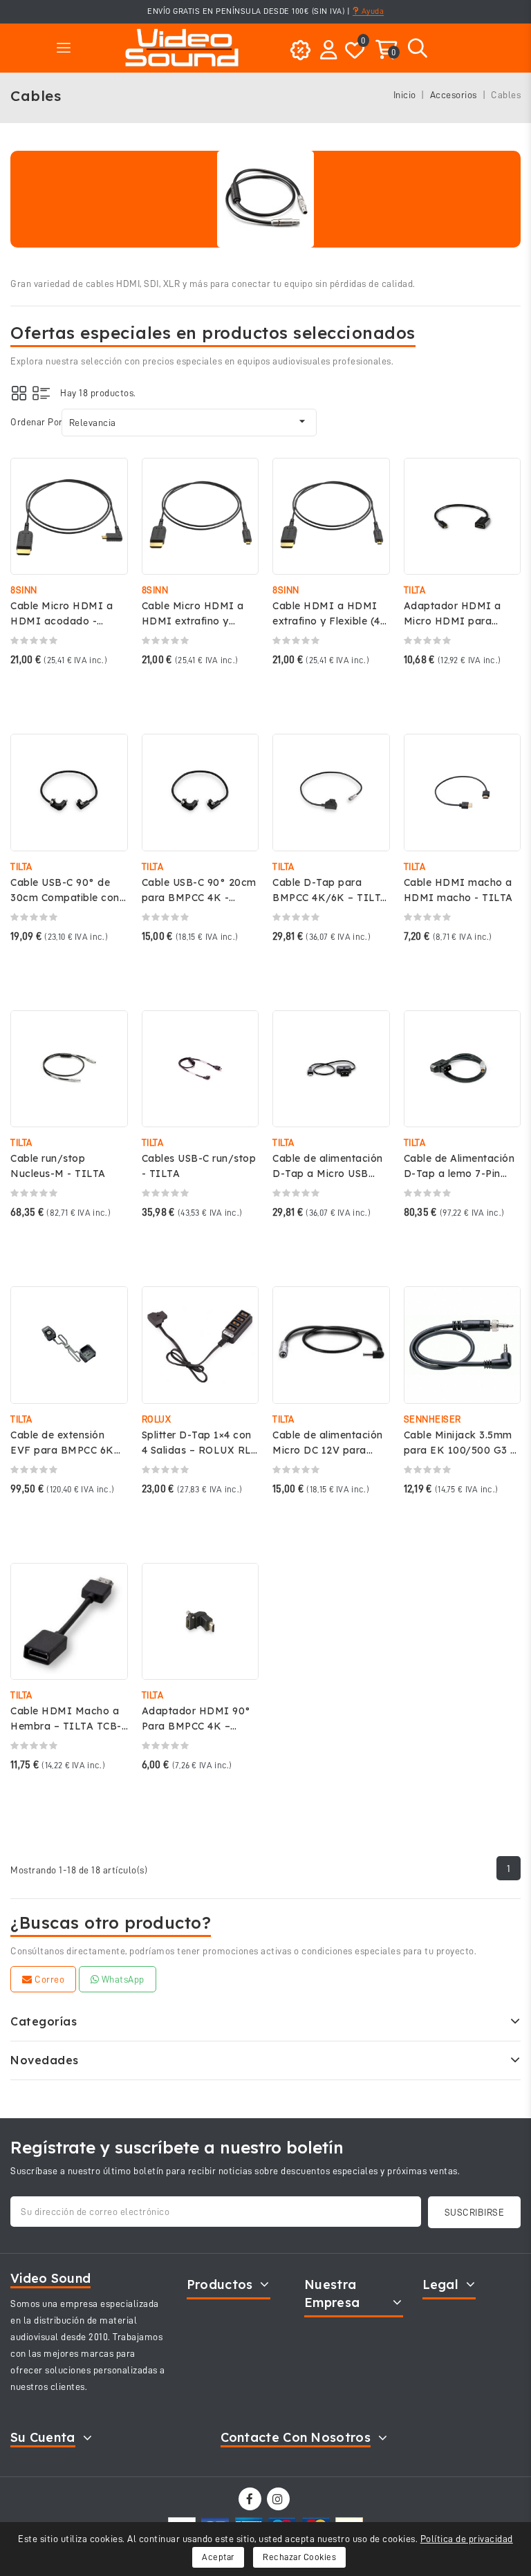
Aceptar (218, 2557)
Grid (19, 393)
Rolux (157, 1419)
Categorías (44, 2021)
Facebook (251, 2499)
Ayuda (371, 11)
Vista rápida (108, 482)
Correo (49, 1979)
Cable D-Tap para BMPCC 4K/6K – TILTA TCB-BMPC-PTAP (330, 898)
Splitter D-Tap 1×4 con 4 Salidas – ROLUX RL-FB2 (199, 1450)
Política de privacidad (467, 2539)
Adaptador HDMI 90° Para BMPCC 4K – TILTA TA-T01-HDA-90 (198, 1726)
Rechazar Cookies (299, 2557)
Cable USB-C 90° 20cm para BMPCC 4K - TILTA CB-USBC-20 (199, 898)
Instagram (280, 2499)
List (41, 393)
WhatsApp (122, 1979)
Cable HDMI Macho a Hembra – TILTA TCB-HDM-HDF (66, 1726)
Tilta (415, 590)
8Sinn (24, 590)
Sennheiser (432, 1419)
